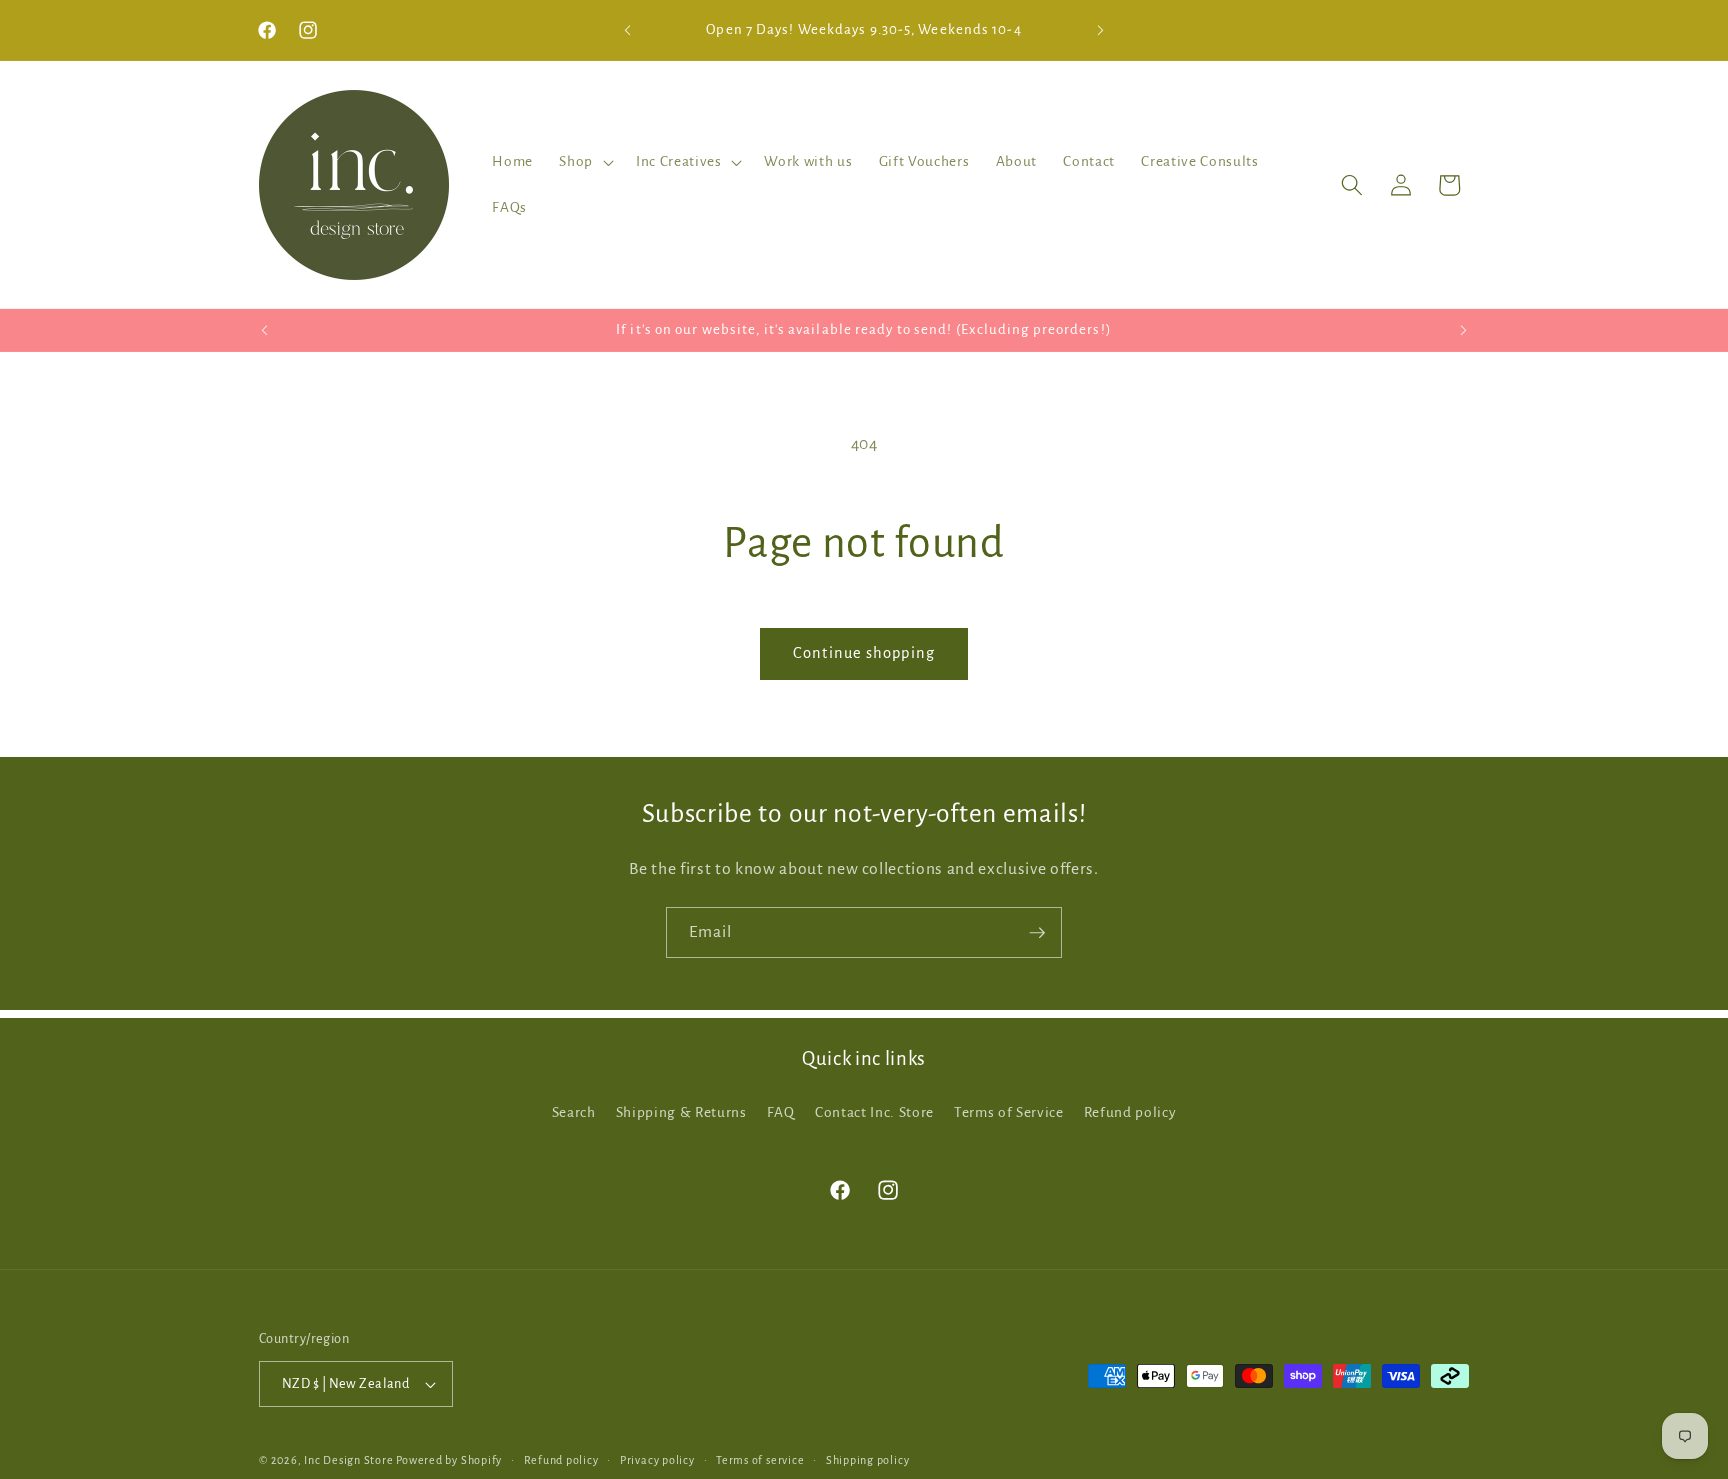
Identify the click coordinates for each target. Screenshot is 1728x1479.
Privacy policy (657, 1460)
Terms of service (760, 1460)
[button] (584, 162)
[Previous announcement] (628, 30)
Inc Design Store (348, 1460)
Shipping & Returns (681, 1112)
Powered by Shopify (449, 1460)
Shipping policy (868, 1460)
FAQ (781, 1112)
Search (574, 1112)
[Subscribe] (1037, 933)
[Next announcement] (1101, 30)
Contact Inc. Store (874, 1112)
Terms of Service (1009, 1112)
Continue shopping (864, 653)
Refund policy (1130, 1112)
